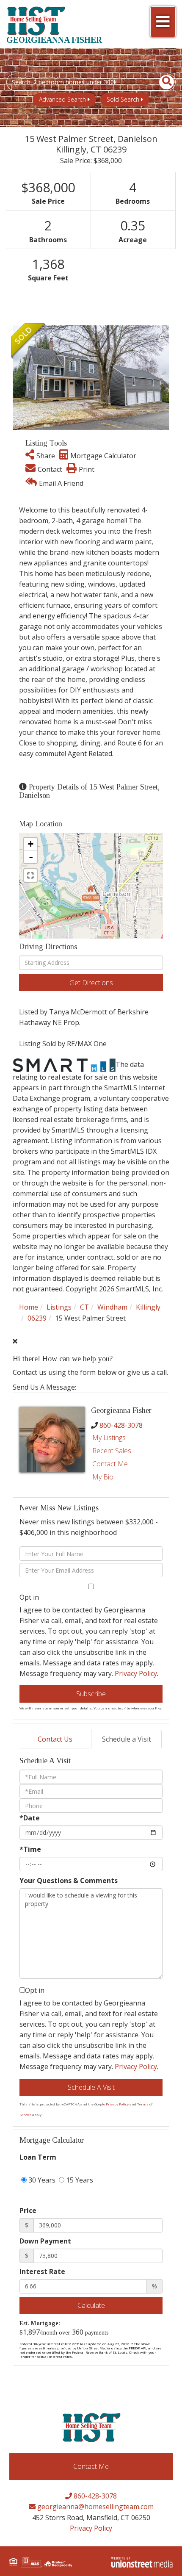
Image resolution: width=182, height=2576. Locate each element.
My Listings (109, 1438)
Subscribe (91, 1694)
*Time (30, 1849)
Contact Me (110, 1464)
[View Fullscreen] (30, 875)
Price (28, 2210)
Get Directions (91, 983)
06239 (37, 1318)
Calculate (91, 2305)
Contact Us (55, 1739)
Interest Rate (42, 2271)
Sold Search (123, 99)
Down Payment (45, 2241)
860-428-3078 (121, 1425)
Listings (59, 1307)
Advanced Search (62, 99)
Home (29, 1307)
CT (84, 1307)
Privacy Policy (136, 1673)
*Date (30, 1818)
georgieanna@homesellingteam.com (95, 2507)
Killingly (148, 1307)
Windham (112, 1307)
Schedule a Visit (127, 1739)
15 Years (79, 2180)
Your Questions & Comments (69, 1881)
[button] (162, 82)
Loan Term (38, 2157)
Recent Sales (112, 1451)
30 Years (41, 2180)
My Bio (103, 1477)
